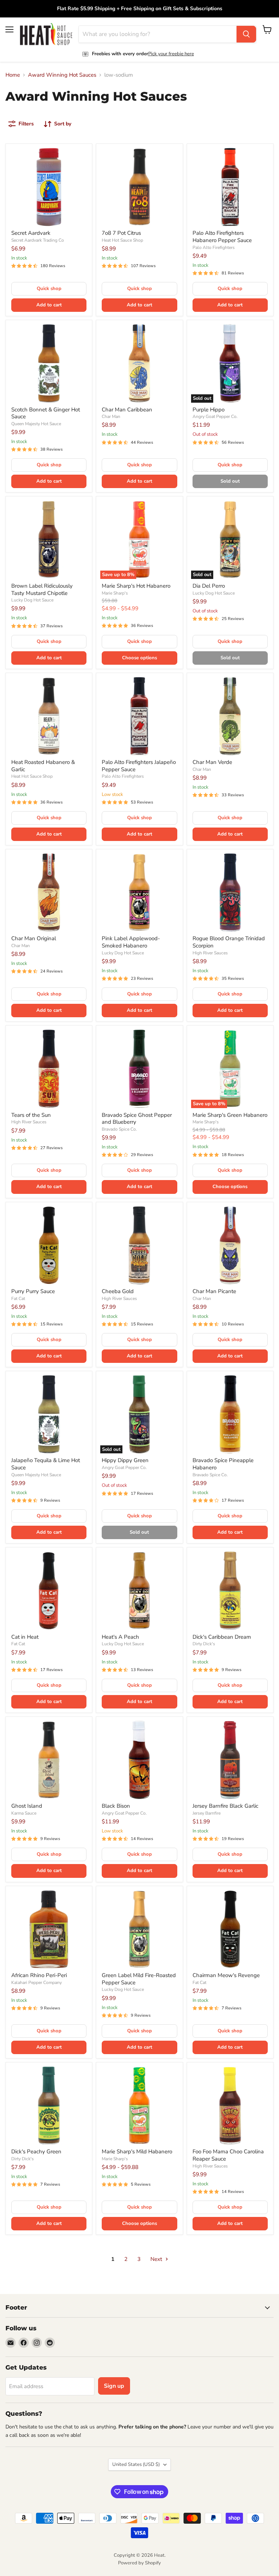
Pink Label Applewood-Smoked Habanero (131, 942)
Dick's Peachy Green (36, 2152)
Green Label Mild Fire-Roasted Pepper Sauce (139, 1979)
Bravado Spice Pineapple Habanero (223, 1464)
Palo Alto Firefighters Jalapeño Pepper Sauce (139, 766)
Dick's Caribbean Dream (222, 1637)
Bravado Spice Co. (119, 1129)
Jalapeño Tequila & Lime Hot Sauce (46, 1464)
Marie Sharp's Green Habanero (230, 1115)
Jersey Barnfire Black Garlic (225, 1806)
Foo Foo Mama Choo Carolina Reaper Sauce (228, 2155)
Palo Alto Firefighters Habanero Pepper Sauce (222, 237)
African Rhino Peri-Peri (39, 1975)
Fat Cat (18, 1299)
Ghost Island (27, 1806)
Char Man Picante (214, 1291)
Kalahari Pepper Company (37, 1983)
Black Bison (116, 1806)
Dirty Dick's (204, 1644)
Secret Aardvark (31, 233)
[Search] (246, 34)
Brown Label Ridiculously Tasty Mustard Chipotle (42, 589)
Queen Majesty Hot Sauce (36, 424)
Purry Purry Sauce (33, 1291)
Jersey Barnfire (207, 1813)
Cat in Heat (25, 1637)
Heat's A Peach (120, 1637)
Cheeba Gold (118, 1291)
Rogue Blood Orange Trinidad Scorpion (229, 942)
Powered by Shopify (139, 2563)
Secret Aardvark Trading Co (38, 240)
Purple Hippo (209, 410)
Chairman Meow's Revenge (226, 1975)
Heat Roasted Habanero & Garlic (43, 766)
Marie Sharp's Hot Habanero (136, 586)
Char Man (111, 416)
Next (157, 2259)
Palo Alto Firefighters (214, 247)
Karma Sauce (24, 1813)
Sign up (114, 2386)
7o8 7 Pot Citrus (121, 233)
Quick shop (49, 289)
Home (13, 75)
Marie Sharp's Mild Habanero (137, 2152)
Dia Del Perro (209, 586)
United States (136, 2464)
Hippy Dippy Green (125, 1460)
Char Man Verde (212, 762)
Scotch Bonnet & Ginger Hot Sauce (46, 413)
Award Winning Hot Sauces (62, 75)
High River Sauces (210, 953)
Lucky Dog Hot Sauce (32, 600)
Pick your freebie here (171, 54)
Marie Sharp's (115, 593)
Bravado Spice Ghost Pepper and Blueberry (137, 1119)
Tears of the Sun (31, 1115)
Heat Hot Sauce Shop (122, 240)
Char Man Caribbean (127, 410)
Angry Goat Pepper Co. (215, 416)
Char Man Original (34, 938)
